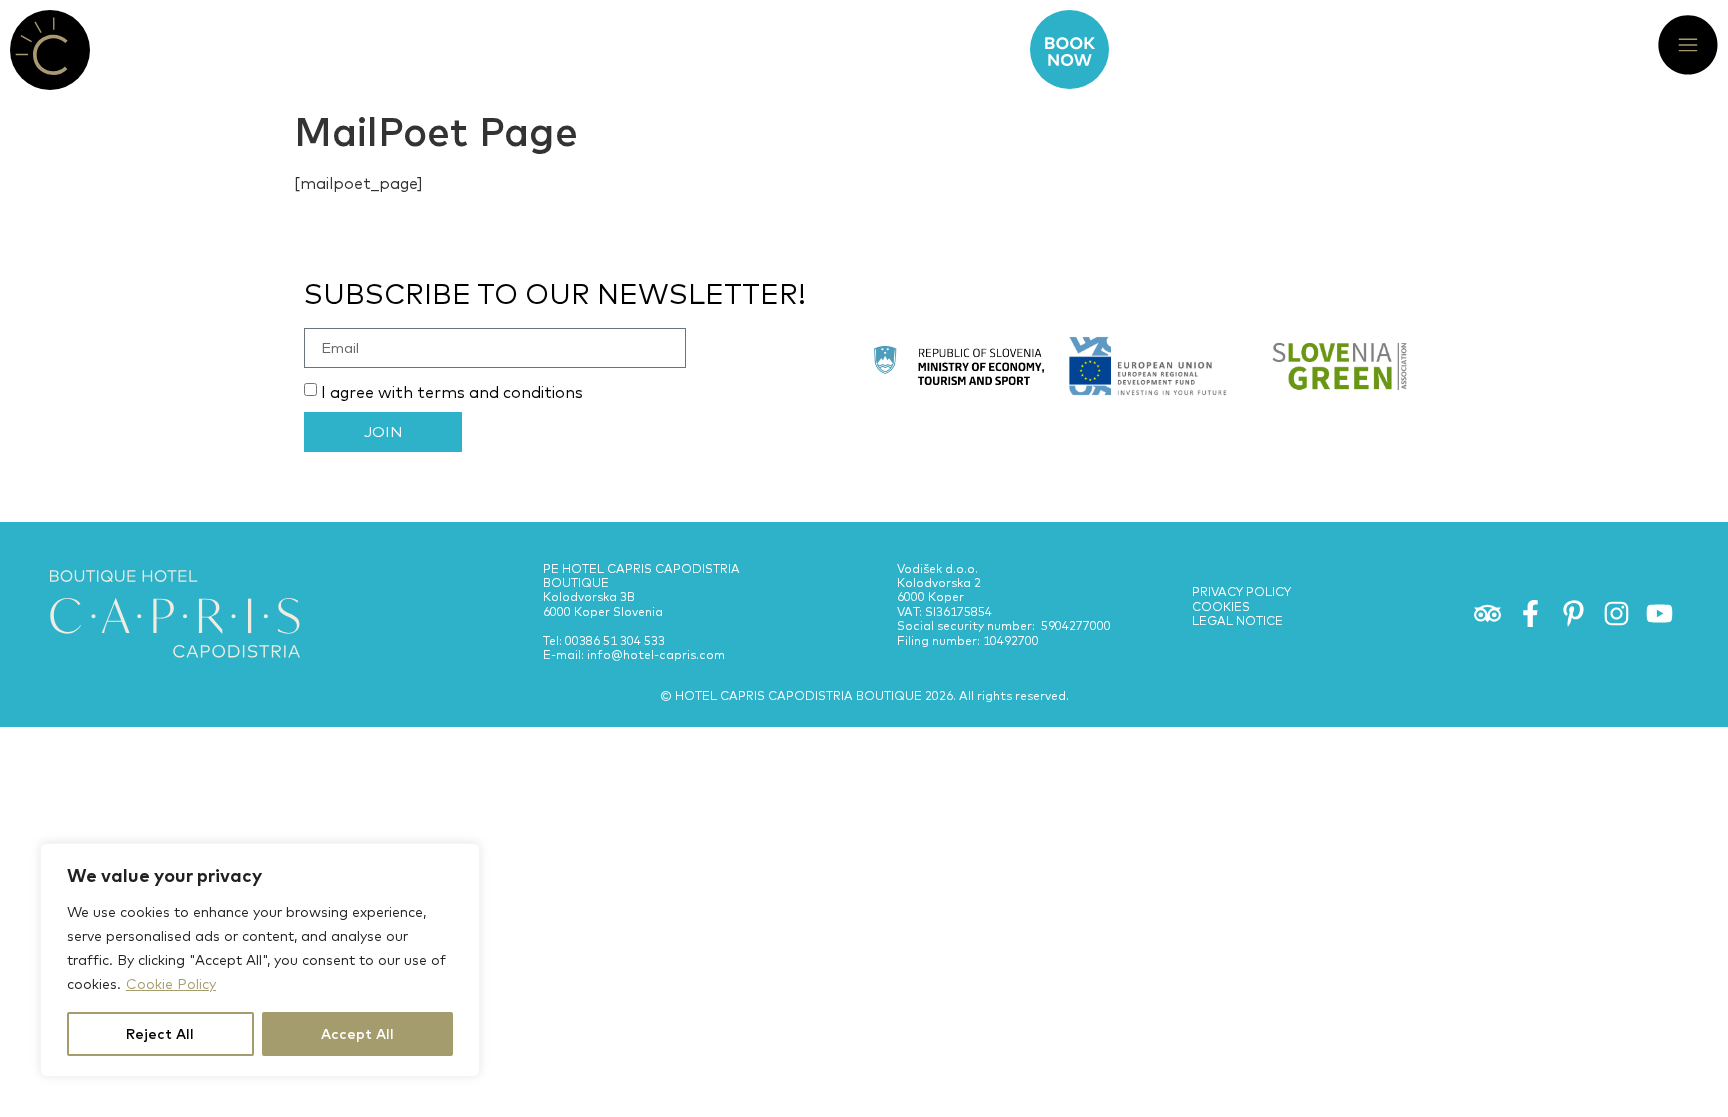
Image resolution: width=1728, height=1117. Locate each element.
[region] (260, 960)
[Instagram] (1616, 614)
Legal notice (1237, 620)
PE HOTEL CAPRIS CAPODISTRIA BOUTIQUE (641, 575)
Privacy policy (1241, 591)
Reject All (160, 1034)
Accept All (357, 1034)
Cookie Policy (171, 984)
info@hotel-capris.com (656, 654)
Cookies (1221, 606)
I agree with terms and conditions (452, 392)
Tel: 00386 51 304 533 (604, 640)
